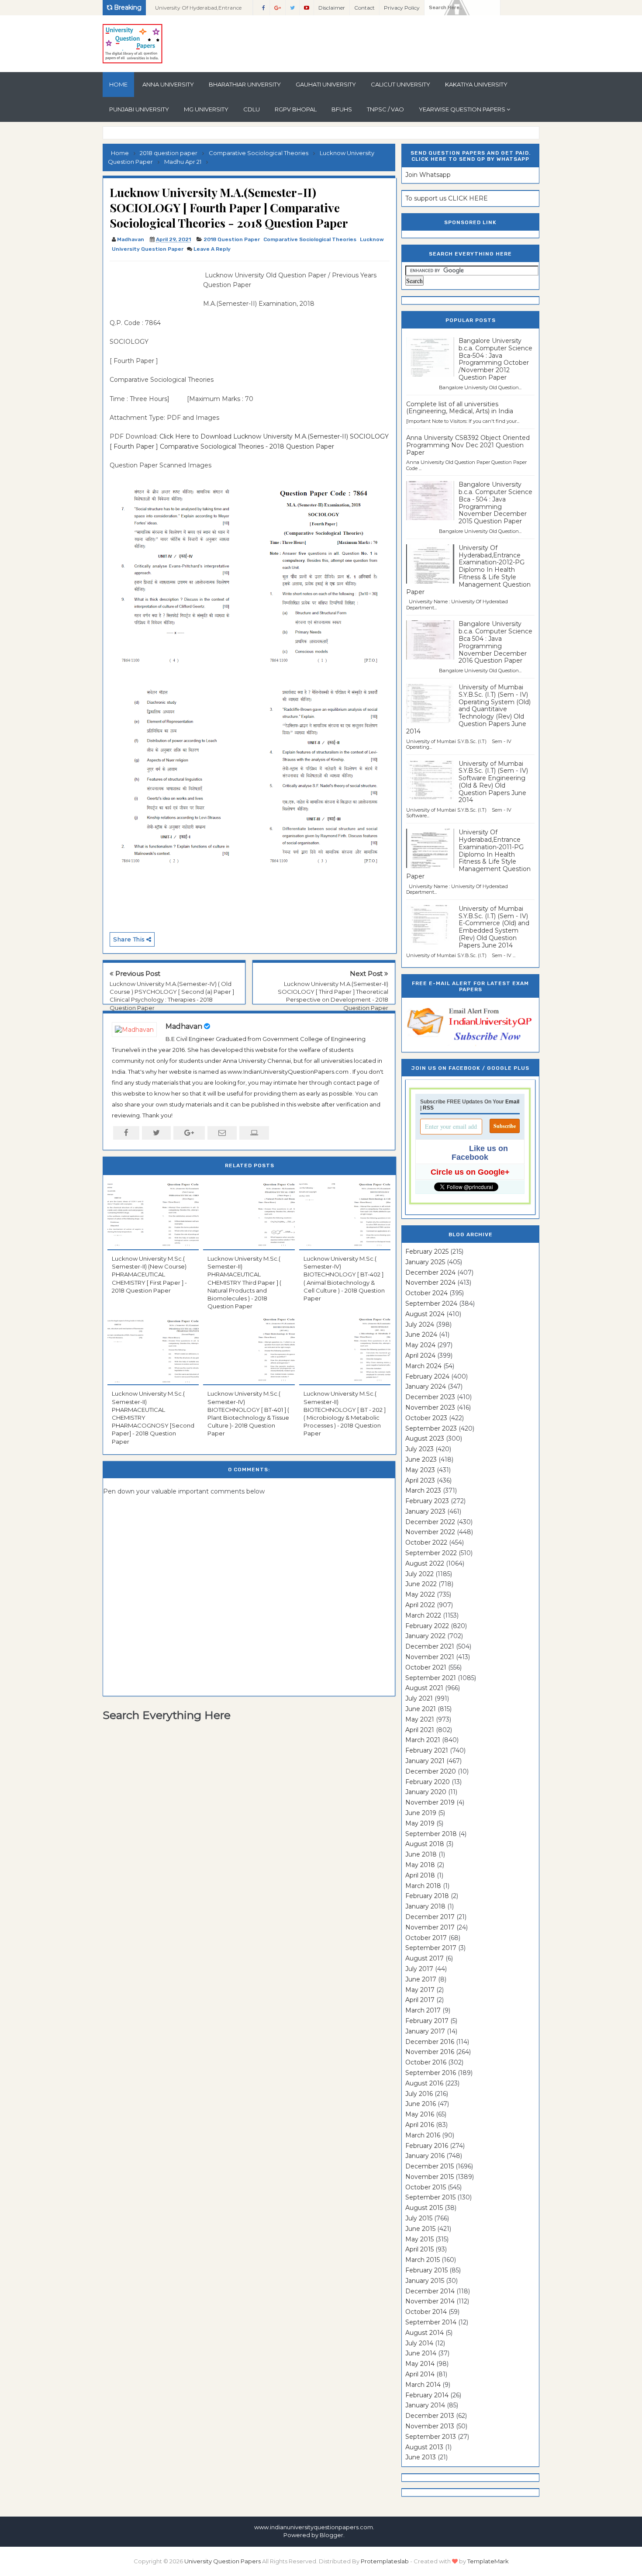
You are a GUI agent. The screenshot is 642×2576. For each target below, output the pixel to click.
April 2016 (420, 2125)
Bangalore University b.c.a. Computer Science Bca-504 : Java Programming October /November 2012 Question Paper (495, 359)
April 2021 (420, 1730)
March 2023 (423, 1490)
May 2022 (420, 1594)
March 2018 (423, 1886)
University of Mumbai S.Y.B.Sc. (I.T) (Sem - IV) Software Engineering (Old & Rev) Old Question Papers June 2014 (493, 782)
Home (118, 84)
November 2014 (430, 2301)
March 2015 (423, 2260)
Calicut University (400, 84)
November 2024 (430, 1283)
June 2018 (421, 1854)
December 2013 (430, 2416)
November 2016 (430, 2052)
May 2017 (420, 1990)
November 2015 (430, 2177)
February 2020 (428, 1782)
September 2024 (431, 1304)
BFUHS (342, 109)
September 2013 (431, 2437)
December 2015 (430, 2166)
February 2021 (427, 1750)
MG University (206, 109)
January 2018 (425, 1906)
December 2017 (430, 1917)
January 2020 (426, 1792)
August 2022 (425, 1563)
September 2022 (431, 1553)
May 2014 (420, 2364)
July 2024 (420, 1324)
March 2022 (423, 1615)
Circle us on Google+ (470, 1172)
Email (512, 1102)
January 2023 (425, 1511)
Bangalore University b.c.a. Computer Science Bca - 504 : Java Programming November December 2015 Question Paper (495, 503)
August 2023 (425, 1438)
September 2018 (431, 1834)
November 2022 (430, 1532)
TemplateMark (488, 2561)
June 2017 (421, 1979)
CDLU (252, 109)
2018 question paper (232, 239)
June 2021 (421, 1709)
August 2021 (424, 1688)
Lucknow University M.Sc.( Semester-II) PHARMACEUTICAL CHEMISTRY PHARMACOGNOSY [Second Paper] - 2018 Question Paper (153, 1417)
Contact (364, 8)
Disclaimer (332, 8)
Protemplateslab (385, 2561)
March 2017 (423, 2010)
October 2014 (426, 2312)
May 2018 (420, 1865)
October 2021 (426, 1667)
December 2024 (430, 1272)
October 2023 (426, 1418)
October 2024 (426, 1293)
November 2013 (430, 2426)
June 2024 (421, 1335)
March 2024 (423, 1366)
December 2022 (430, 1522)
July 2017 (419, 1969)
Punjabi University (139, 109)
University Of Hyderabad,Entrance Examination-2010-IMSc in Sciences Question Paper (200, 10)
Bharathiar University (245, 84)
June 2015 (420, 2229)
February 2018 (427, 1896)
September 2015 (430, 2197)
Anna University (168, 84)
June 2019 (421, 1813)
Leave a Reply (212, 249)
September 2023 (431, 1428)
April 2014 (420, 2374)
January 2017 (425, 2031)
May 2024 (420, 1345)
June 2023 (421, 1459)
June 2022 (421, 1584)
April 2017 (420, 2000)
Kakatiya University (476, 84)
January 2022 (425, 1636)
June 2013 (421, 2457)
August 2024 (425, 1314)
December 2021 (430, 1646)
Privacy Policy (402, 8)
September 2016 (431, 2073)
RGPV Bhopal (296, 109)
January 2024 (426, 1387)
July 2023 (419, 1449)
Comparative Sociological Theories (310, 239)
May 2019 (420, 1823)
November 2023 (430, 1407)
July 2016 (419, 2094)
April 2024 (420, 1355)
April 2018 (420, 1875)
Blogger (331, 2535)
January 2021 (425, 1761)
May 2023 (420, 1470)
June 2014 (421, 2353)
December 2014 (430, 2291)
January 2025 (425, 1262)
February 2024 (427, 1376)
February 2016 (427, 2146)
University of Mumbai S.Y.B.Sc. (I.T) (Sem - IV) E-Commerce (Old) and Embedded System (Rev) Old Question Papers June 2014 (494, 927)
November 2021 (430, 1657)
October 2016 (426, 2062)
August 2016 (424, 2083)
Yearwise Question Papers (462, 109)
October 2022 (426, 1542)
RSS (428, 1108)
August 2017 (425, 1958)
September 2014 (431, 2322)
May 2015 (419, 2239)
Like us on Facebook (480, 1153)
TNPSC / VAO (385, 109)
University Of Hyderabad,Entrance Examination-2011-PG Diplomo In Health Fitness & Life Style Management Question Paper (468, 854)
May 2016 (420, 2114)
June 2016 (421, 2104)
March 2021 (423, 1740)
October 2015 (426, 2187)
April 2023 (420, 1480)
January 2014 (425, 2405)
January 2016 (425, 2156)
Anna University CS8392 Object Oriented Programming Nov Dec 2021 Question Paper (468, 445)
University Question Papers (223, 2561)
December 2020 (431, 1771)
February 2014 (427, 2395)
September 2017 (431, 1948)
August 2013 (424, 2447)
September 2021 (431, 1678)
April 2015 (419, 2249)
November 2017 (430, 1927)
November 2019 (430, 1802)
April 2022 (420, 1605)
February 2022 (427, 1626)
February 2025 (427, 1252)
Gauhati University (326, 84)
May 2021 (420, 1719)
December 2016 (430, 2042)
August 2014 (425, 2333)
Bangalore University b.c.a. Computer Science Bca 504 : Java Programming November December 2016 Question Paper (495, 642)
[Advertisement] (153, 290)
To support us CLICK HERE (447, 198)
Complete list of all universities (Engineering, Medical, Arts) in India (460, 408)
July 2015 (419, 2218)
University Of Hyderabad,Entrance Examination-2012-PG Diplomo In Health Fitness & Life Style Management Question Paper (468, 570)
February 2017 (427, 2021)
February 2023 (427, 1501)
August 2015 (424, 2208)
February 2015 (426, 2270)
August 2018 (425, 1844)
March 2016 (423, 2135)
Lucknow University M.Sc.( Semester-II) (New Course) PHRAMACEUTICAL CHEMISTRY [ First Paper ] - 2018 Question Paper (149, 1274)
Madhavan (184, 1026)
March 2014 (423, 2385)
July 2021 (419, 1698)
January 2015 (425, 2281)
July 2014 (419, 2343)
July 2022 (419, 1574)
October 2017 (426, 1938)
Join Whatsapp (428, 175)
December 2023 (430, 1397)
